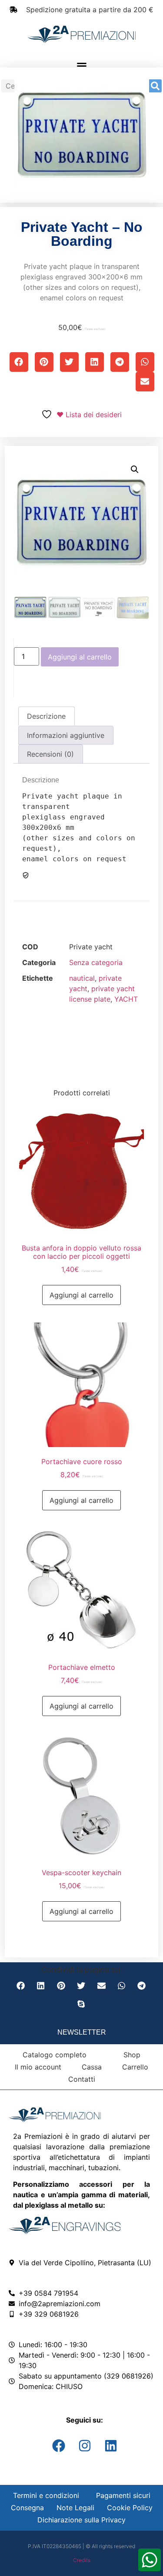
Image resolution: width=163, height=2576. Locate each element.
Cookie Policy (130, 2508)
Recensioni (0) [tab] (50, 754)
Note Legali (75, 2508)
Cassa (92, 2067)
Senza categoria (96, 962)
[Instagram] (85, 2446)
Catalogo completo (55, 2055)
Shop (132, 2055)
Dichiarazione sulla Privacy (81, 2520)
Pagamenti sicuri (123, 2495)
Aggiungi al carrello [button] (81, 1295)
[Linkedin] (111, 2446)
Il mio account (38, 2067)
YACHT (126, 999)
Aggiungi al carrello (80, 657)
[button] (82, 66)
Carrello (135, 2067)
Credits (82, 2560)
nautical (82, 978)
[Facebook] (59, 2446)
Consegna (27, 2508)
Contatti (82, 2079)
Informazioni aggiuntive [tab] (66, 735)
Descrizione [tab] (46, 716)
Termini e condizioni (46, 2495)
